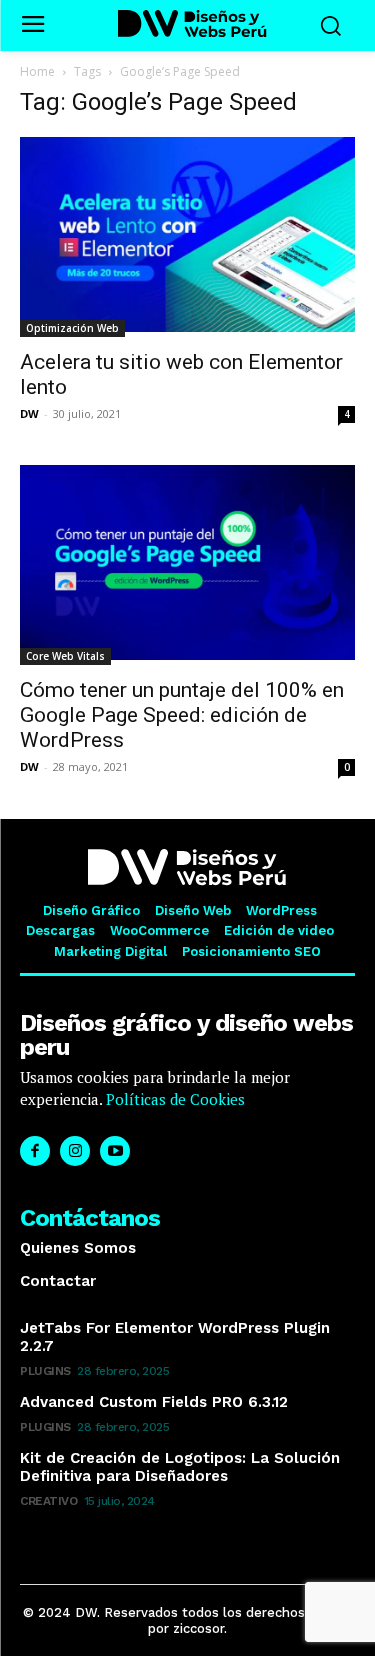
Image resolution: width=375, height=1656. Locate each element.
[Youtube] (115, 1151)
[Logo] (192, 23)
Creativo (48, 1501)
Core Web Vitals (65, 656)
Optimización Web (72, 328)
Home (37, 71)
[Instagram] (75, 1151)
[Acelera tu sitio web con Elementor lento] (187, 237)
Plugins (45, 1371)
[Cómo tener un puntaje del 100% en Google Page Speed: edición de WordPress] (187, 565)
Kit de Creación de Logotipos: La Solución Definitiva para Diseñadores (180, 1467)
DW (29, 413)
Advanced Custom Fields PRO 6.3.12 (154, 1402)
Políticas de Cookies (173, 1099)
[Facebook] (35, 1151)
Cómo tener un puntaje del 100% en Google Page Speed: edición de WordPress (182, 715)
